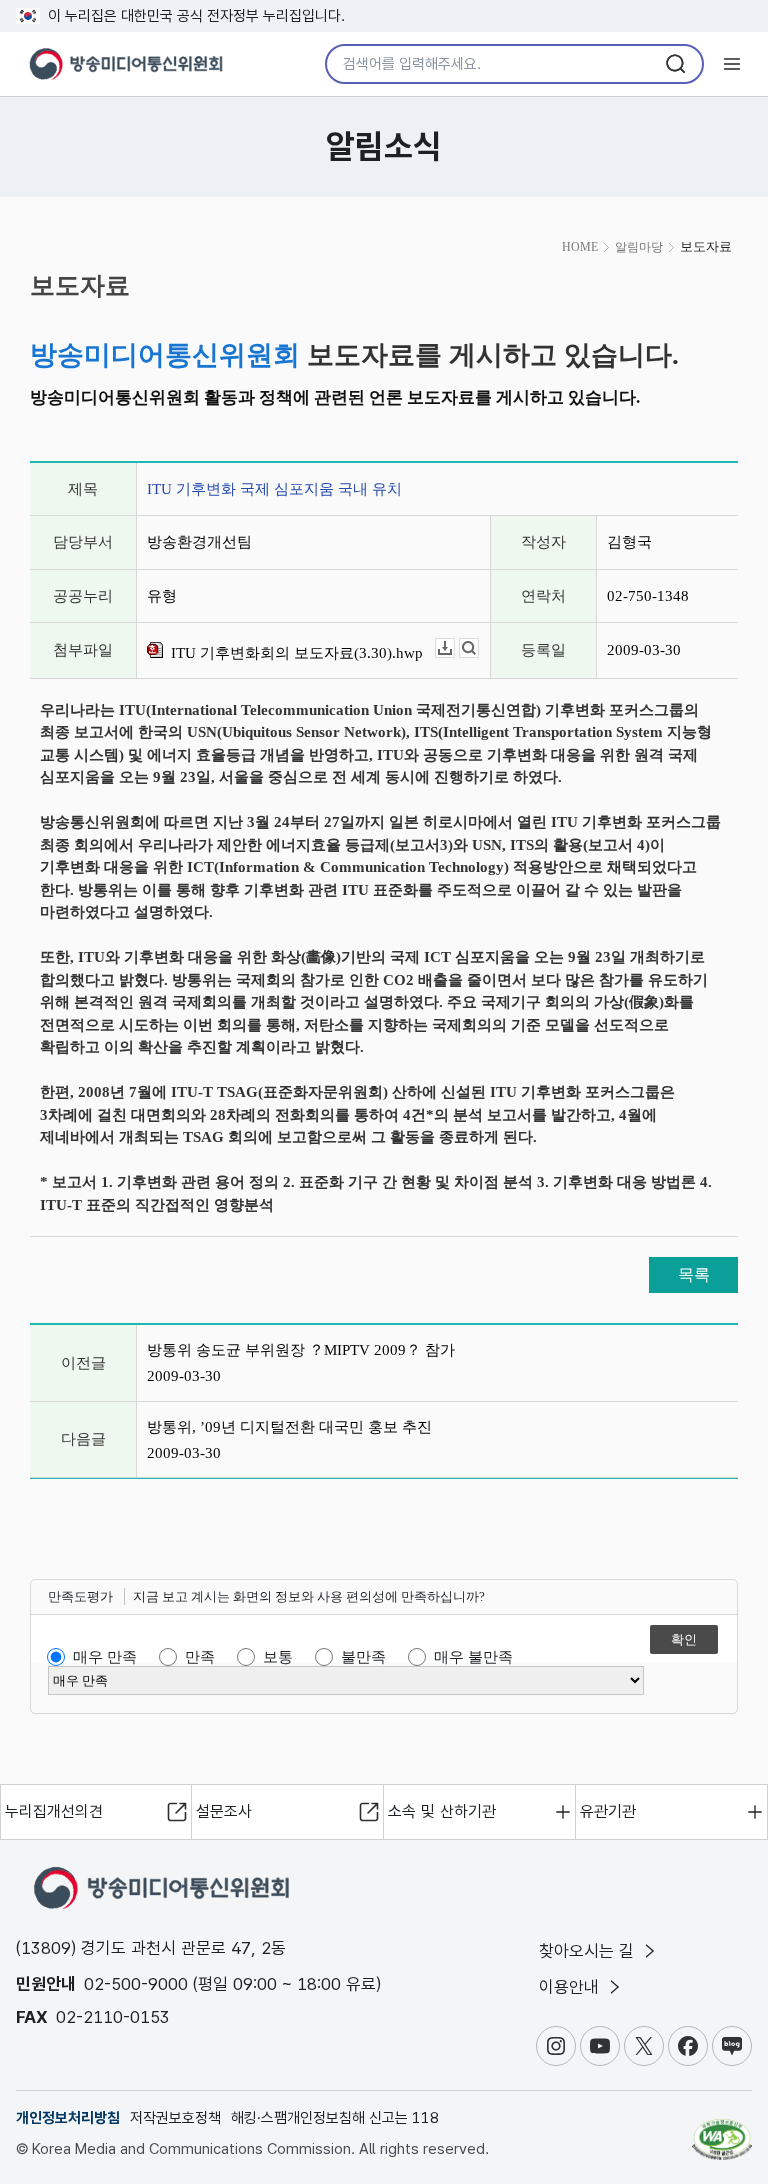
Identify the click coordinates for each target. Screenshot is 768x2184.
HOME (580, 247)
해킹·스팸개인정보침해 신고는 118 (335, 2118)
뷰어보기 (478, 648)
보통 (278, 1657)
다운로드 (454, 648)
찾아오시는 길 (589, 1951)
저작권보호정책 (175, 2118)
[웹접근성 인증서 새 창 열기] (722, 2131)
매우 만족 (105, 1657)
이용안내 (571, 1987)
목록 (694, 1274)
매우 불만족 (473, 1657)
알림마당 (639, 247)
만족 (200, 1657)
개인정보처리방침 (68, 2118)
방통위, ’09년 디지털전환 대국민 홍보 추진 (289, 1427)
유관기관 (608, 1811)
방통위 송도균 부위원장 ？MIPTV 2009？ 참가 (301, 1350)
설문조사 (224, 1811)
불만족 (363, 1657)
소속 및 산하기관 (442, 1811)
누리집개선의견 (54, 1811)
